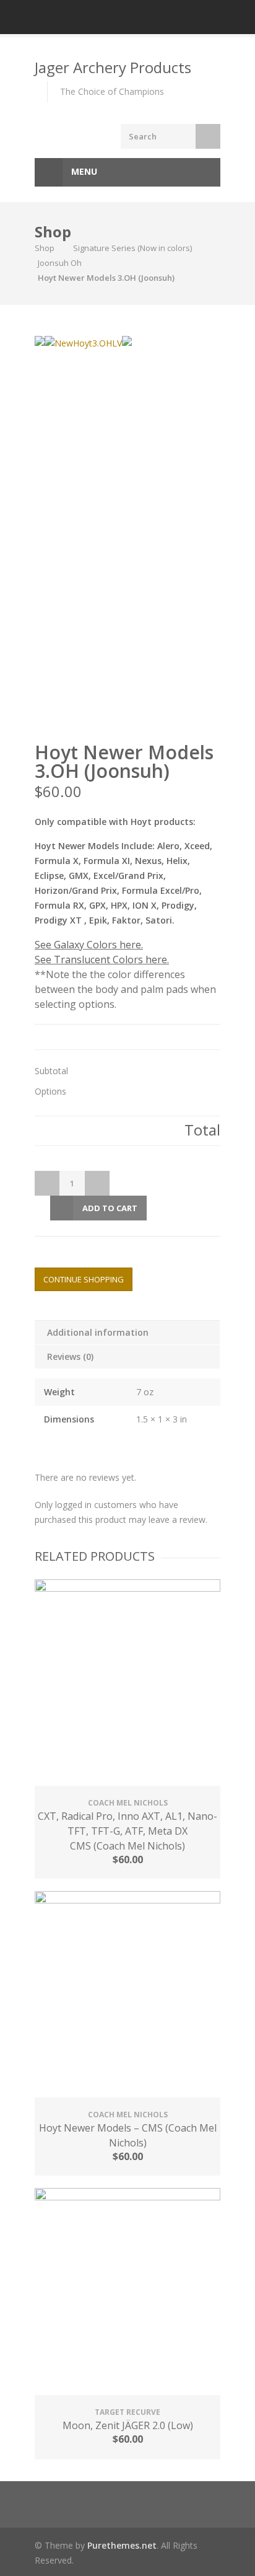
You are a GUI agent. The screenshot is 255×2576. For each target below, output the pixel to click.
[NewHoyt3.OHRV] (40, 341)
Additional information (98, 1332)
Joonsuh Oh (60, 263)
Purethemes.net (122, 2545)
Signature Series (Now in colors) (132, 248)
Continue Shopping (84, 1279)
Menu (83, 171)
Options (50, 1092)
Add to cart (110, 1208)
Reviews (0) (70, 1356)
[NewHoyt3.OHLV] (83, 343)
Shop (45, 248)
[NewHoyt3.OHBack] (127, 341)
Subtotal (51, 1071)
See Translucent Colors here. (102, 959)
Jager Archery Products (113, 67)
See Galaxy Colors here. (89, 945)
